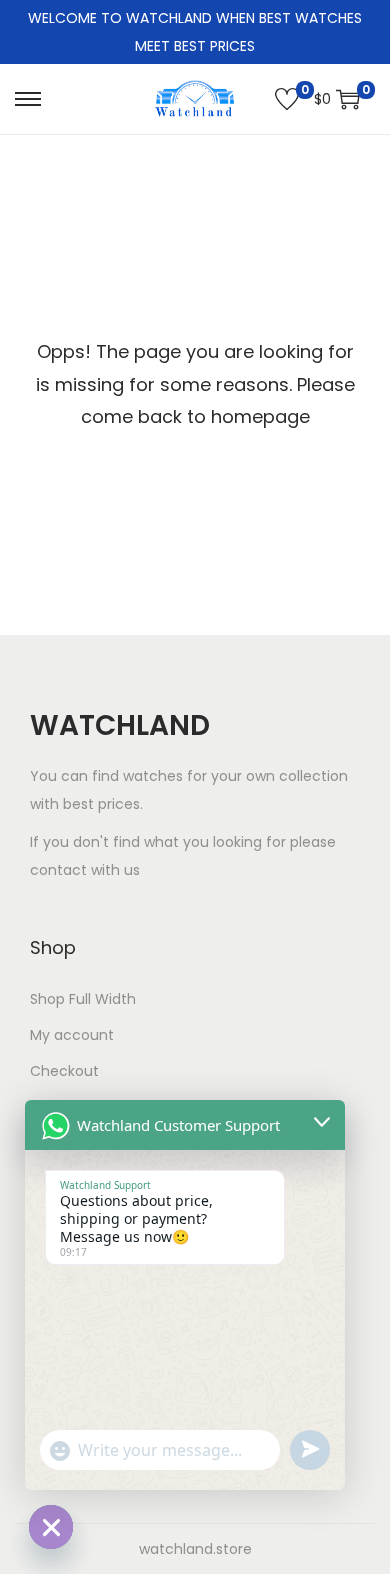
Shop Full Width (83, 999)
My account (72, 1035)
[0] (287, 99)
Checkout (64, 1071)
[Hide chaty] (51, 1527)
